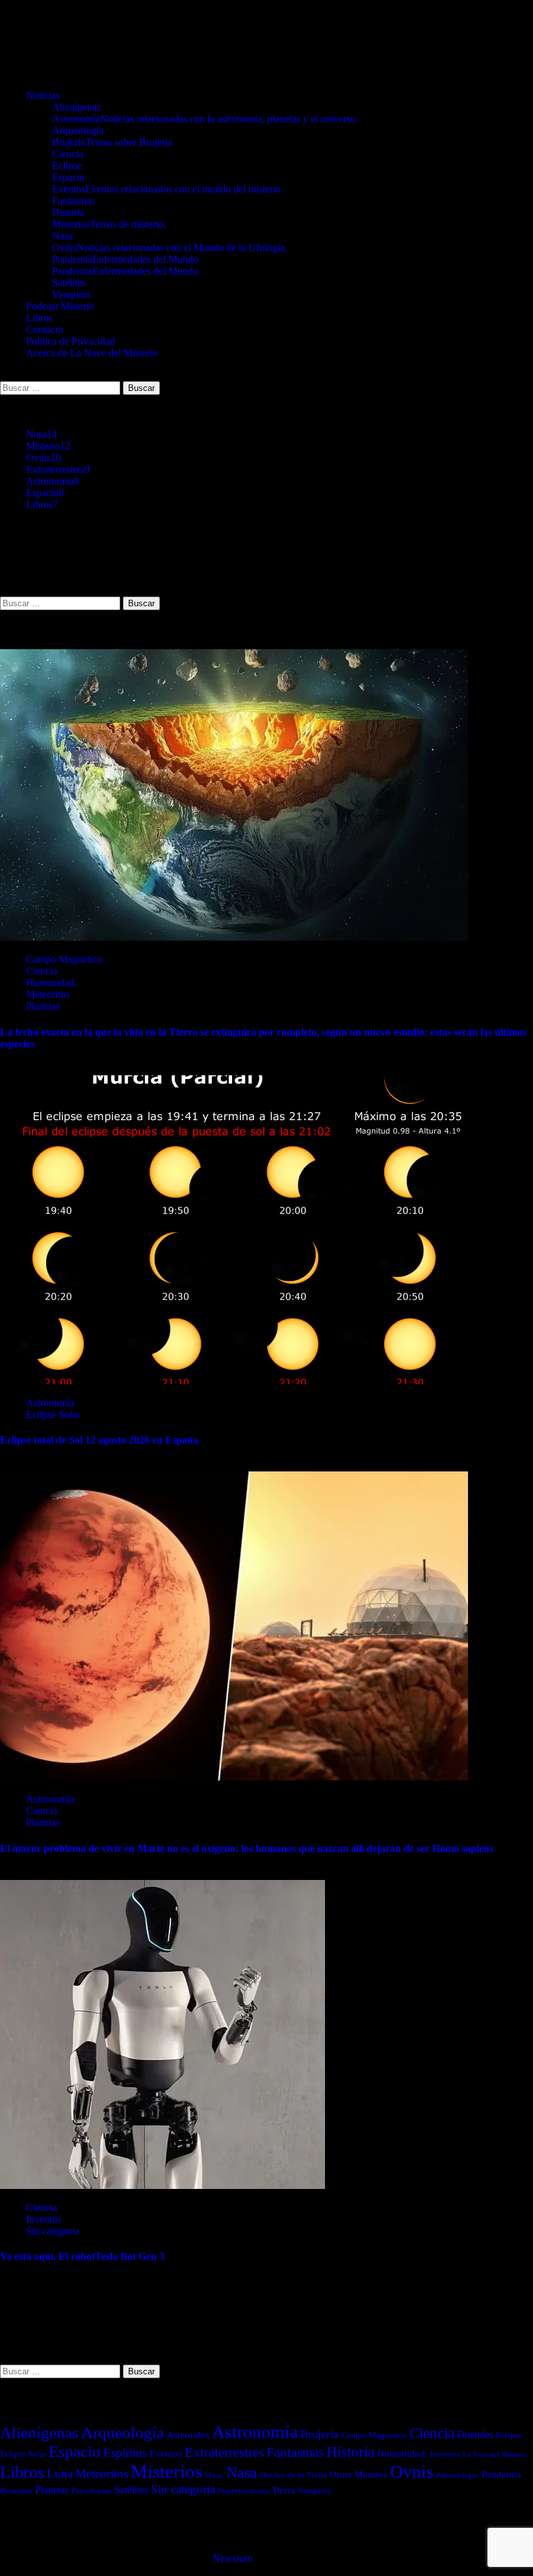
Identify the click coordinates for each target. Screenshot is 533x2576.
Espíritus (125, 2453)
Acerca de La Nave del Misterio (92, 353)
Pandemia (125, 259)
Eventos (166, 189)
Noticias (43, 95)
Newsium (232, 2558)
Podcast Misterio (60, 306)
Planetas (43, 1006)
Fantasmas (73, 201)
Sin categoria (53, 2231)
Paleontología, (458, 2475)
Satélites (69, 283)
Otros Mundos (358, 2475)
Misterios (109, 224)
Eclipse (67, 166)
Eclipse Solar (53, 1415)
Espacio (68, 177)
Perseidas (16, 2490)
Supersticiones (243, 2490)
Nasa (62, 236)
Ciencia (68, 154)
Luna (60, 2474)
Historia (68, 212)
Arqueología (78, 130)
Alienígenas (76, 107)
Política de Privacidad (71, 341)
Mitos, (214, 2475)
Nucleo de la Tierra (293, 2475)
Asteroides (188, 2435)
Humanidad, (51, 983)
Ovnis (170, 248)
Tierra (283, 2490)
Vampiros (71, 294)
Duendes (475, 2435)
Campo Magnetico (64, 959)
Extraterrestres (58, 469)
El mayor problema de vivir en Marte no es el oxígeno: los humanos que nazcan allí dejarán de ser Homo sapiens (247, 1848)
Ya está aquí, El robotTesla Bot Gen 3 (82, 2256)
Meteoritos (48, 994)
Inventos (44, 2219)
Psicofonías (92, 2490)
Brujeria (112, 142)
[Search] (4, 375)
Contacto (45, 329)
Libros (39, 318)
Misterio (48, 446)
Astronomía (205, 119)
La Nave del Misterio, (495, 2455)
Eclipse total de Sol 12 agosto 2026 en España (99, 1440)
